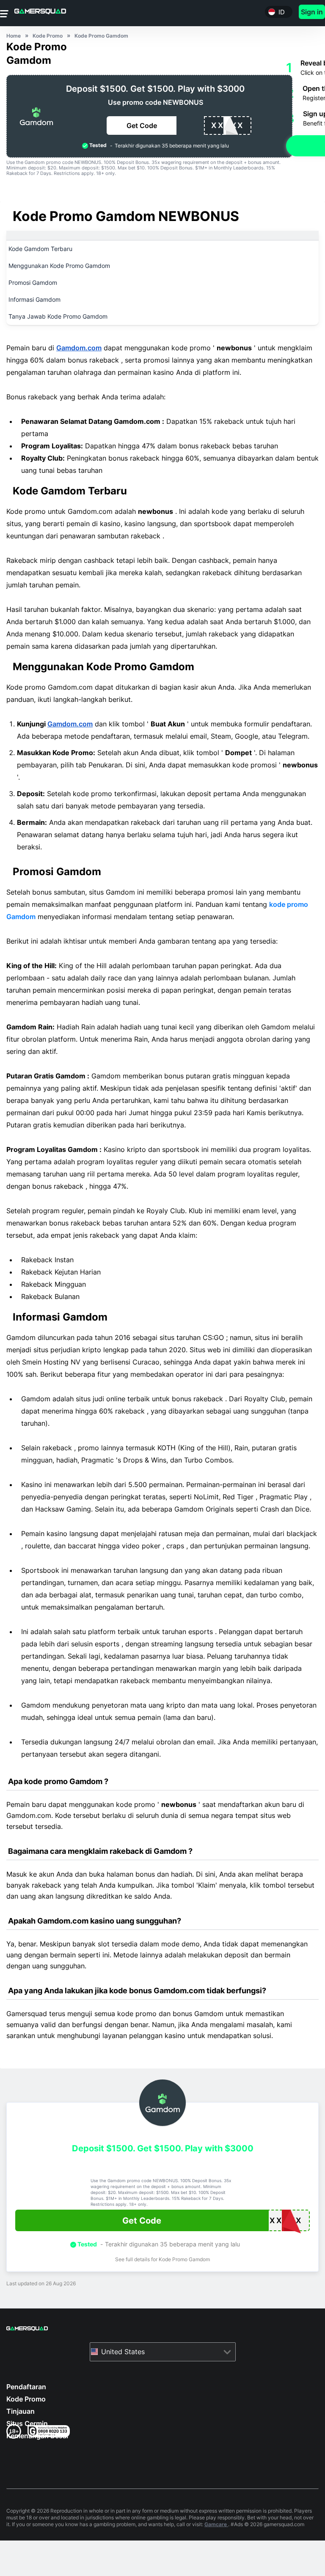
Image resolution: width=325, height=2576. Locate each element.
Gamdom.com (79, 348)
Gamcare (216, 2524)
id (282, 12)
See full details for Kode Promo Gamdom (162, 2259)
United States (123, 2352)
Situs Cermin (27, 2423)
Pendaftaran (26, 2387)
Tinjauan (21, 2411)
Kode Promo (26, 2399)
